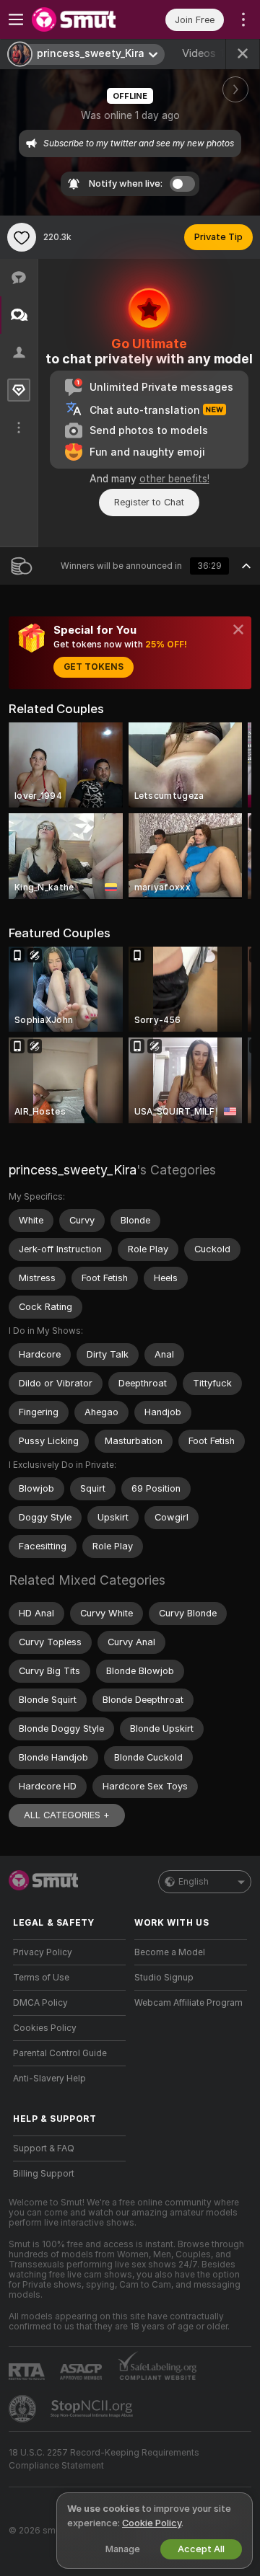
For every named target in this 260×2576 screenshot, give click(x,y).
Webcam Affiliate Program (188, 2003)
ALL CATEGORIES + (67, 1815)
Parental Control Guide (60, 2053)
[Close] (238, 629)
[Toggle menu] (16, 19)
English (194, 1882)
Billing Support (44, 2174)
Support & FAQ (44, 2148)
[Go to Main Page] (81, 19)
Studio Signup (164, 1978)
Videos (206, 53)
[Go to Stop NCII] (93, 2409)
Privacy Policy (43, 1952)
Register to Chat (149, 502)
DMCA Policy (40, 2003)
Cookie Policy (152, 2523)
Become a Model (170, 1952)
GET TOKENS (94, 667)
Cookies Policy (45, 2028)
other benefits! (174, 479)
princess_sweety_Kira (73, 1170)
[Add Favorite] (22, 237)
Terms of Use (41, 1978)
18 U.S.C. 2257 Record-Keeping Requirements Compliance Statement (104, 2459)
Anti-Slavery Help (49, 2079)
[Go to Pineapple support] (24, 2409)
